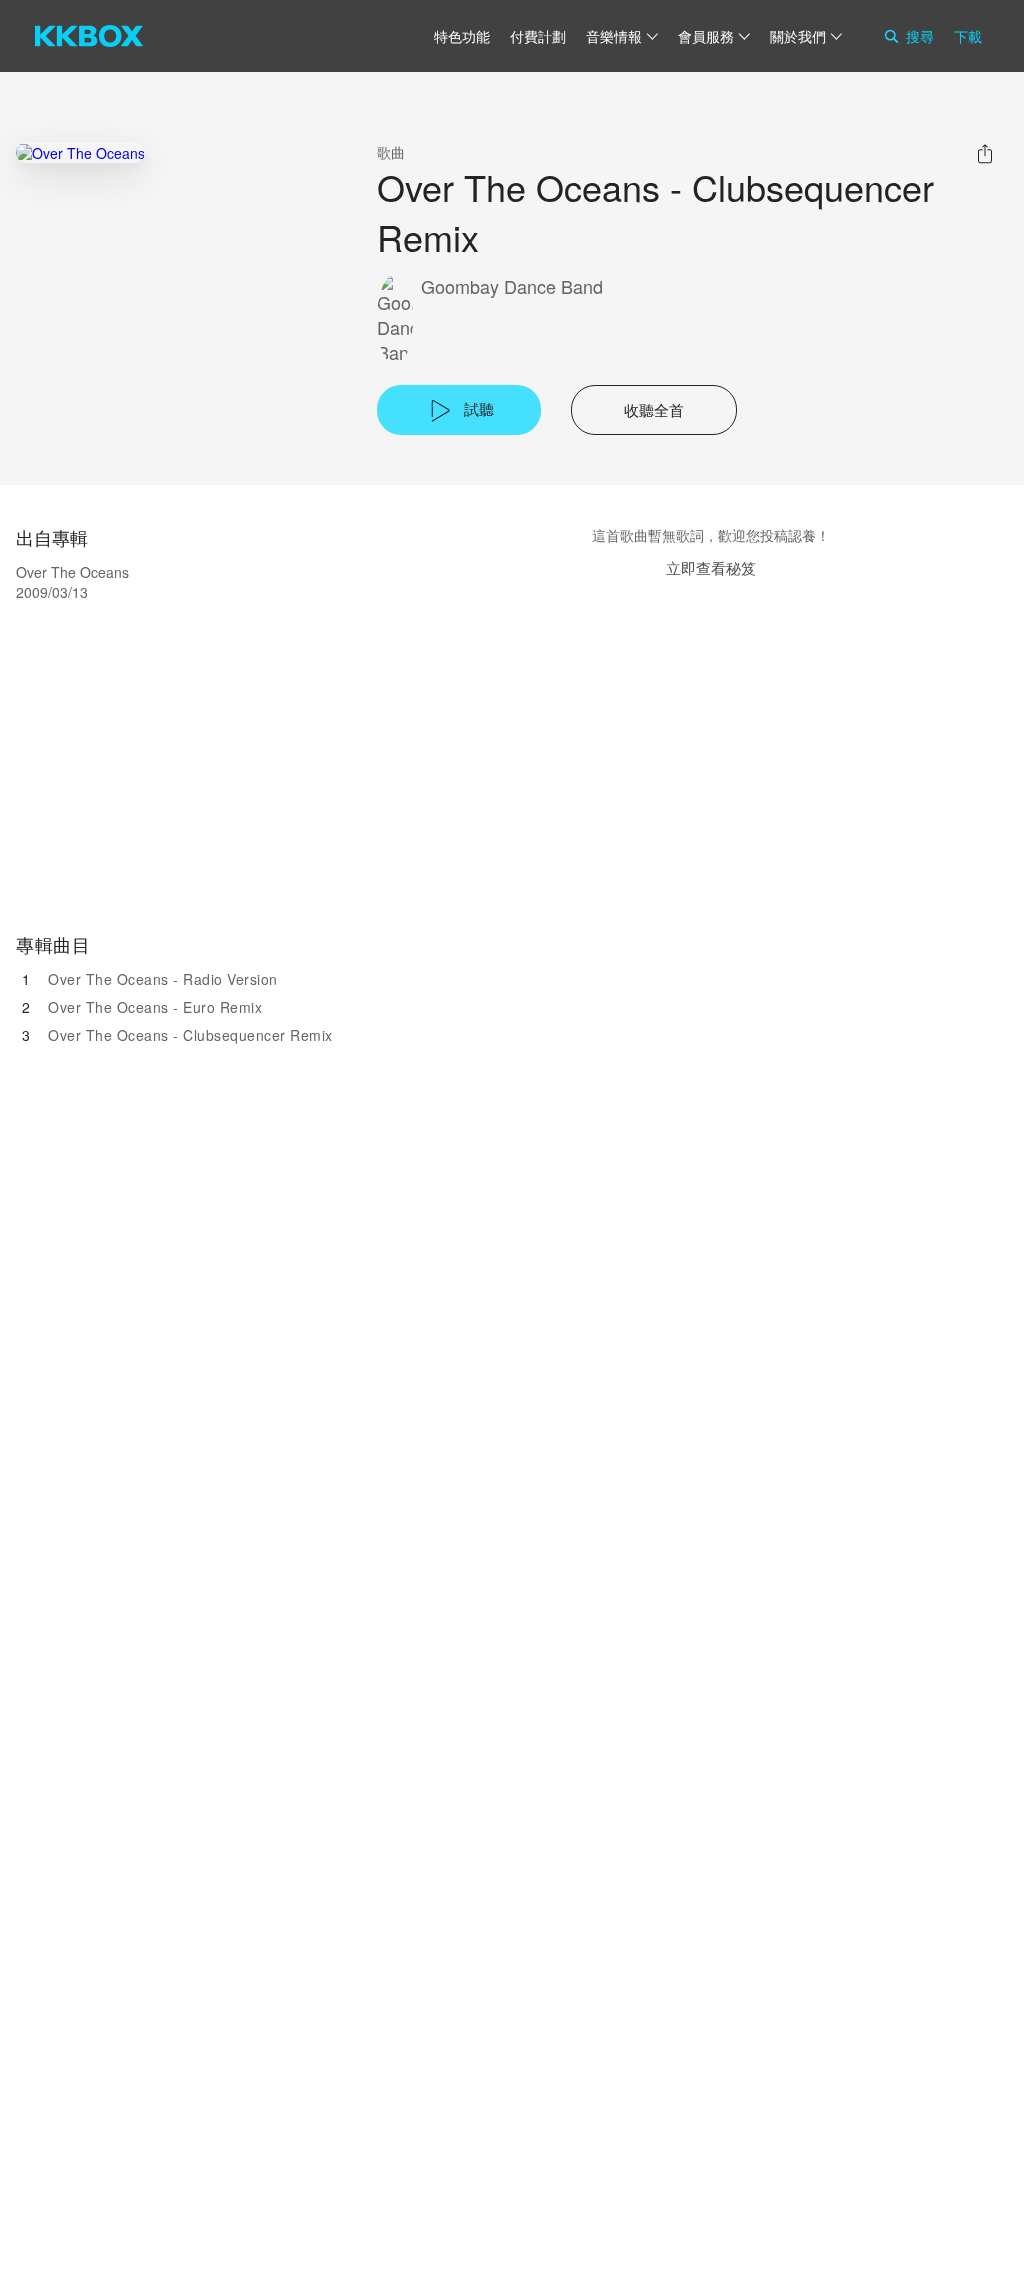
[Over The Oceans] (80, 152)
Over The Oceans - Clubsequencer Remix (190, 1035)
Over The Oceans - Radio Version (163, 979)
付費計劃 (538, 36)
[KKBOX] (89, 36)
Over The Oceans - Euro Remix (155, 1007)
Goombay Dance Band (512, 286)
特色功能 (462, 36)
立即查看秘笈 (711, 567)
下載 (968, 36)
